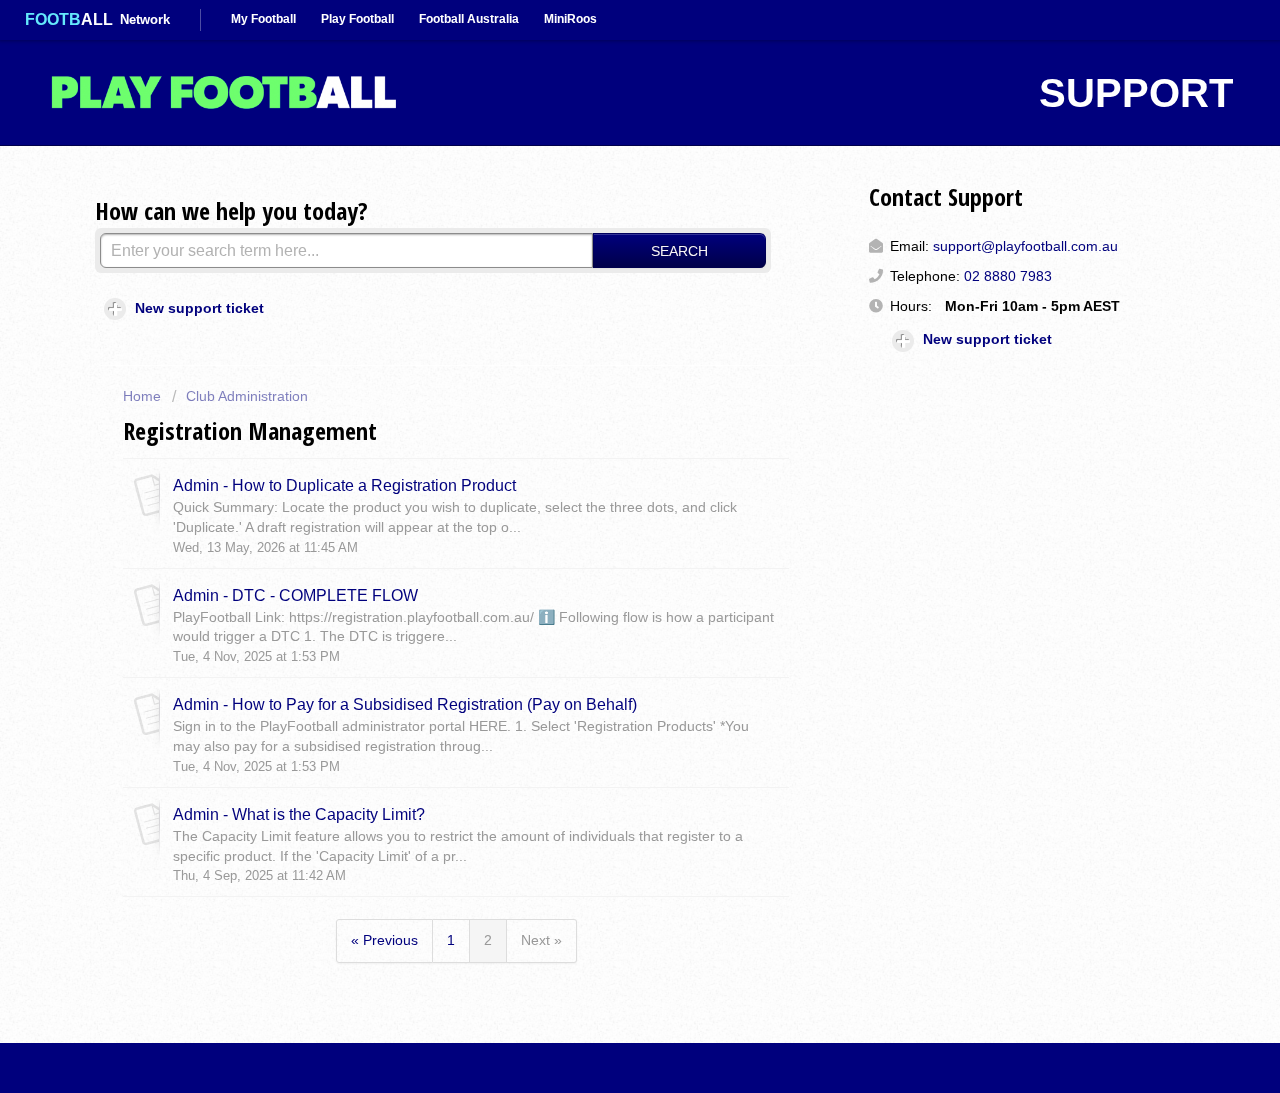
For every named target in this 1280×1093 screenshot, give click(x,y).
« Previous (384, 940)
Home (144, 396)
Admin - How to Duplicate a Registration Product (344, 485)
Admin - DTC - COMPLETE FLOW (295, 595)
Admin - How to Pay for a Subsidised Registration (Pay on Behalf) (405, 704)
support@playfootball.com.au (1025, 246)
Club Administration (247, 396)
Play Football (357, 19)
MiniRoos (570, 19)
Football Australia (469, 19)
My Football (263, 19)
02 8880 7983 (1008, 276)
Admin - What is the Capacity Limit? (299, 814)
